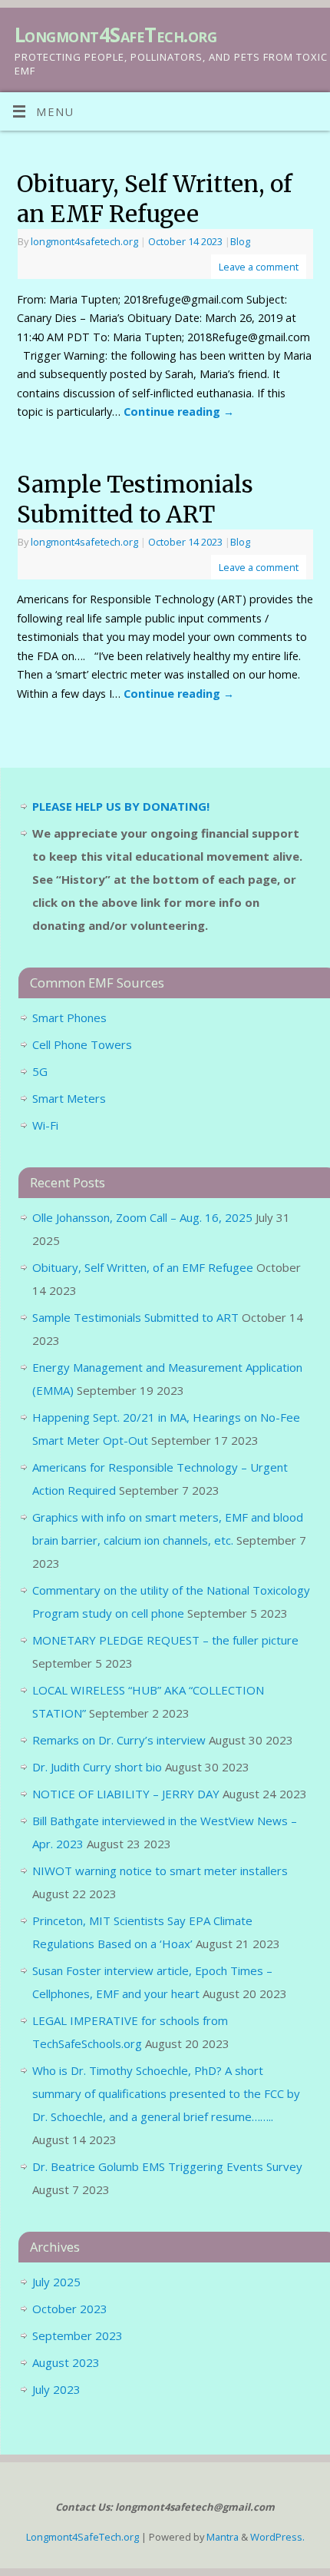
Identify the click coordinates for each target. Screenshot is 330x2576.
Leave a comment (259, 267)
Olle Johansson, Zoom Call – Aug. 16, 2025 (142, 1217)
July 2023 (56, 2389)
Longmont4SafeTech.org (115, 35)
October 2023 (70, 2309)
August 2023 (66, 2362)
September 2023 (78, 2335)
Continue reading (179, 412)
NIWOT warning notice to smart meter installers (160, 1871)
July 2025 (56, 2282)
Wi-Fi (45, 1125)
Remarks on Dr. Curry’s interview (119, 1740)
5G (40, 1071)
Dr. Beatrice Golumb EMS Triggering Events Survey (167, 2166)
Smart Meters (69, 1098)
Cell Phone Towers (82, 1044)
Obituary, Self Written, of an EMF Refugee (155, 199)
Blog (240, 241)
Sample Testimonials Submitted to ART (135, 499)
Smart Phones (69, 1017)
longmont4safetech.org (84, 241)
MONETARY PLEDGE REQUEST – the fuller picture (165, 1640)
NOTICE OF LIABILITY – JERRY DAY (126, 1794)
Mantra (223, 2537)
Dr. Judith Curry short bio (97, 1767)
